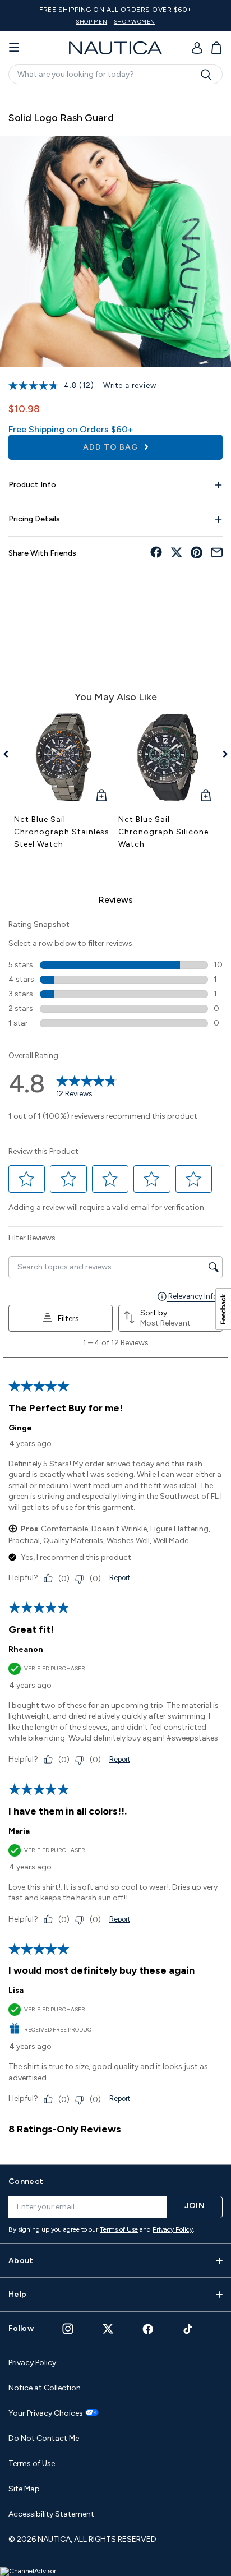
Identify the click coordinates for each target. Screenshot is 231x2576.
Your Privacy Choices (46, 2413)
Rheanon (26, 1649)
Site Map (24, 2489)
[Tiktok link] (188, 2329)
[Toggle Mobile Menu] (14, 48)
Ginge (20, 1428)
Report (120, 1578)
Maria (19, 1831)
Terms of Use (119, 2229)
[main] (115, 1123)
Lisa (16, 1990)
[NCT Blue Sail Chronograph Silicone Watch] (168, 758)
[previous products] (10, 754)
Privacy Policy (173, 2229)
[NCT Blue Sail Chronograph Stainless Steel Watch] (63, 758)
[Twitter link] (108, 2328)
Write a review (130, 386)
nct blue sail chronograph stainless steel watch (62, 832)
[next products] (221, 754)
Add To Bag (112, 447)
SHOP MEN (91, 22)
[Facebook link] (148, 2329)
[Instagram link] (68, 2329)
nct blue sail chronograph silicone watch (163, 832)
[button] (27, 1179)
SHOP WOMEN (135, 22)
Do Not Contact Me (44, 2438)
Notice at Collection (45, 2388)
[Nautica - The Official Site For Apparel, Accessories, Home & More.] (115, 48)
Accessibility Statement (51, 2514)
